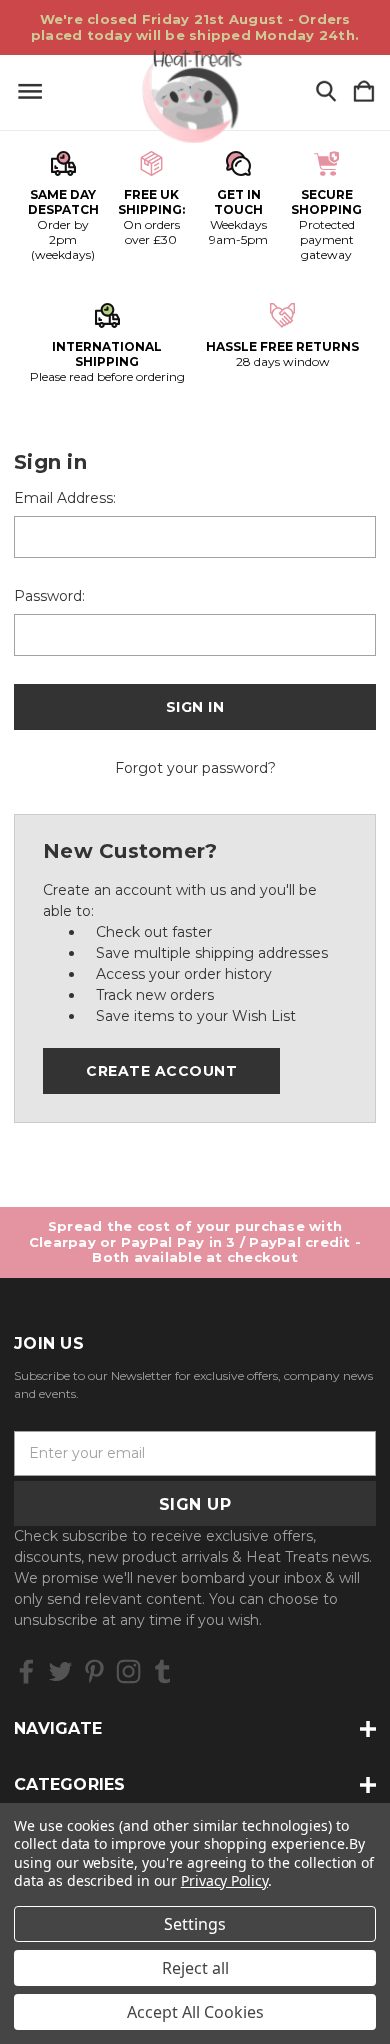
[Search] (326, 92)
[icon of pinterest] (94, 1671)
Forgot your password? (195, 768)
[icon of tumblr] (162, 1671)
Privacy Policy (224, 1880)
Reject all (195, 1968)
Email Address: (65, 498)
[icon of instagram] (128, 1671)
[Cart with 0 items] (364, 92)
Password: (49, 596)
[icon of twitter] (60, 1671)
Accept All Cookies (195, 2012)
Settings (195, 1924)
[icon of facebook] (26, 1671)
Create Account (161, 1071)
